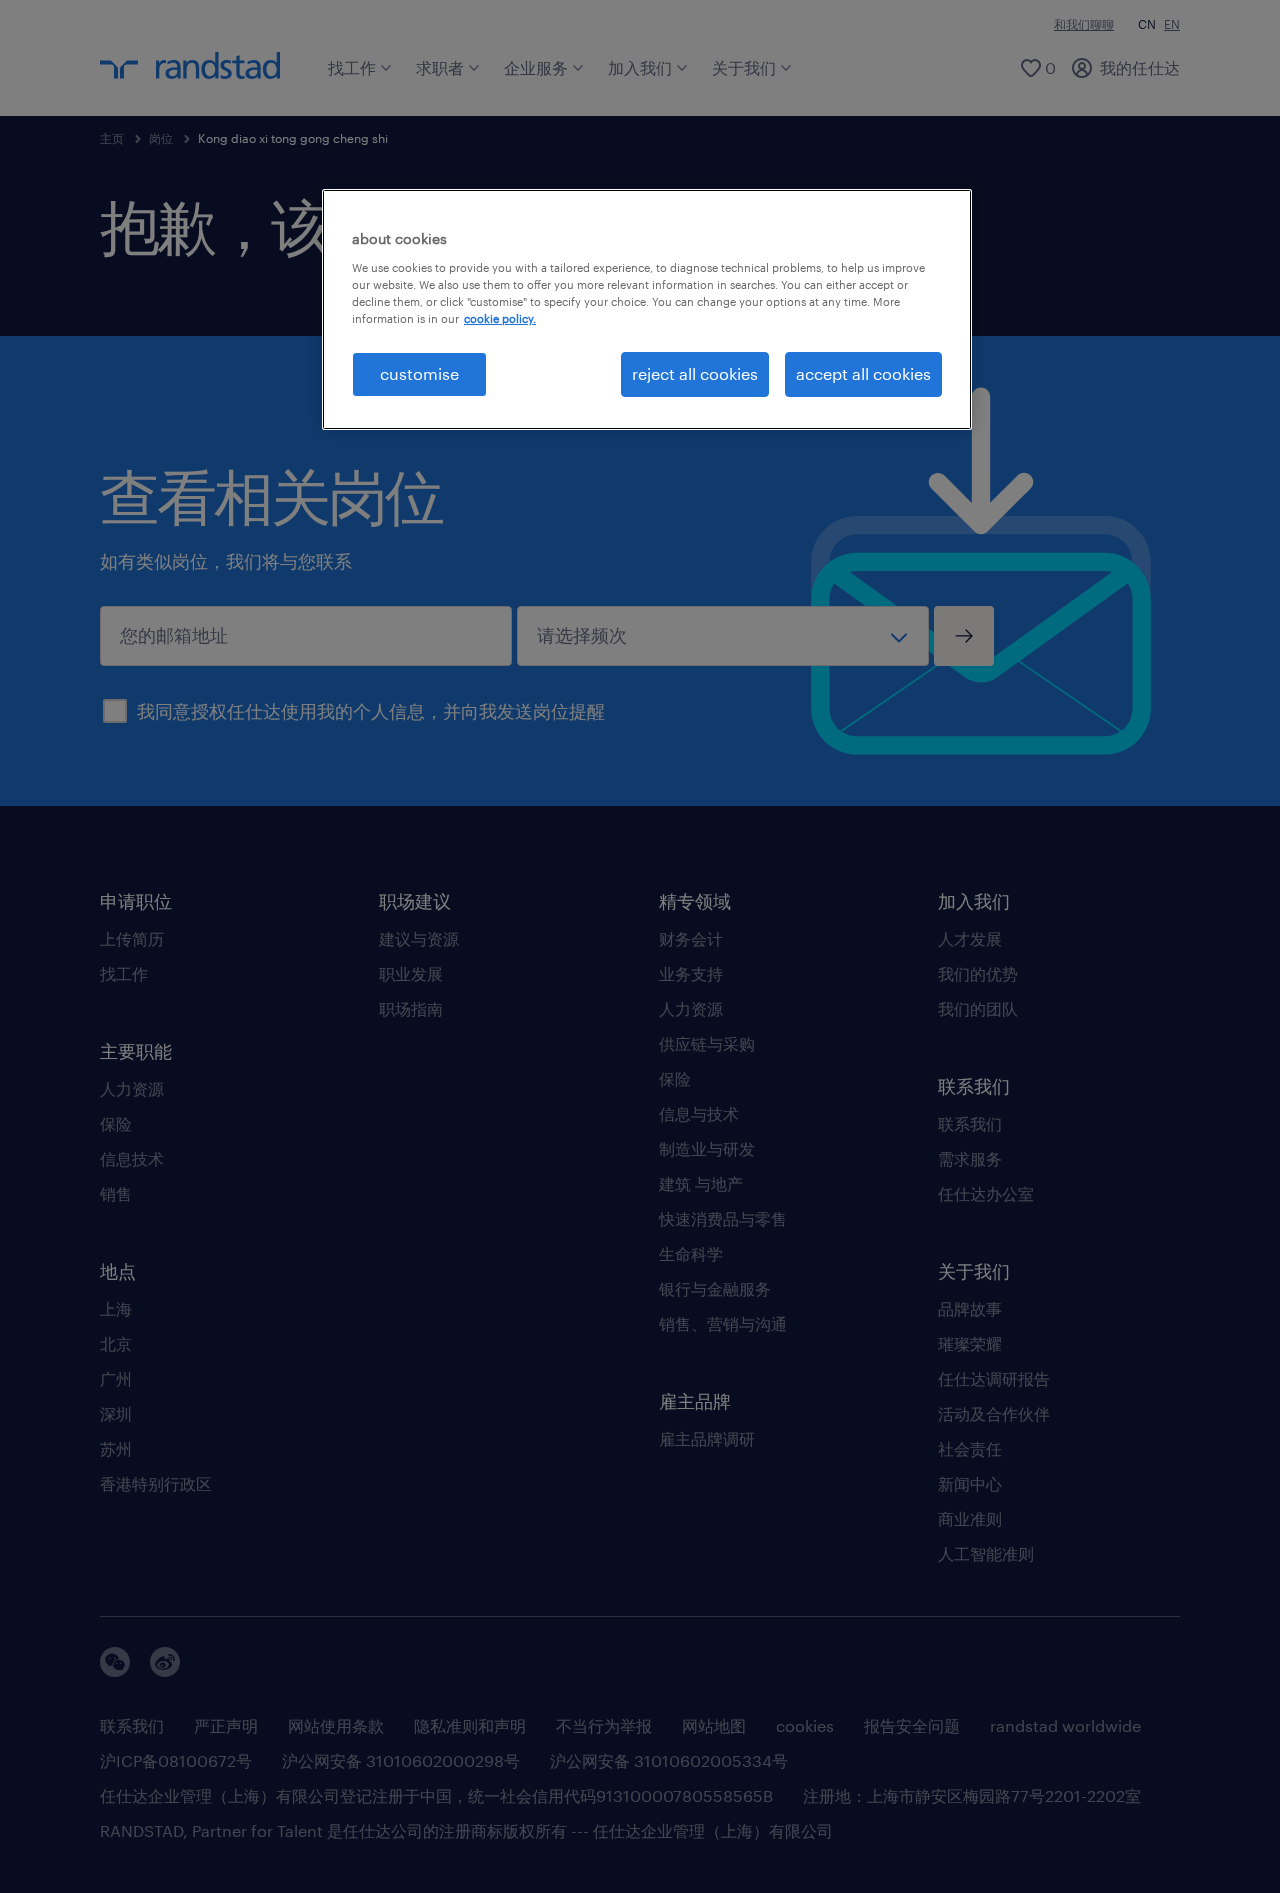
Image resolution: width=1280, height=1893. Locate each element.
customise (419, 373)
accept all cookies (863, 373)
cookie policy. (500, 318)
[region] (647, 309)
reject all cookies (695, 373)
